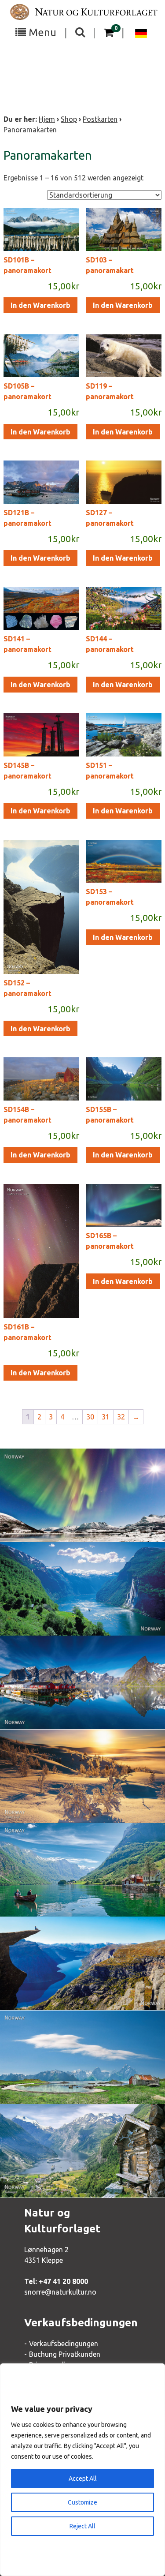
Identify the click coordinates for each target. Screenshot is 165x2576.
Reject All (82, 2526)
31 (106, 1417)
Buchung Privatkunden (65, 2354)
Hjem (47, 119)
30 (90, 1417)
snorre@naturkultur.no (60, 2292)
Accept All (83, 2479)
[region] (82, 2470)
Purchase (74, 1526)
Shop (69, 119)
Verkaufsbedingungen (64, 2344)
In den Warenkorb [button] (40, 305)
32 (121, 1417)
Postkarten (100, 119)
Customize (82, 2502)
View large (76, 1509)
